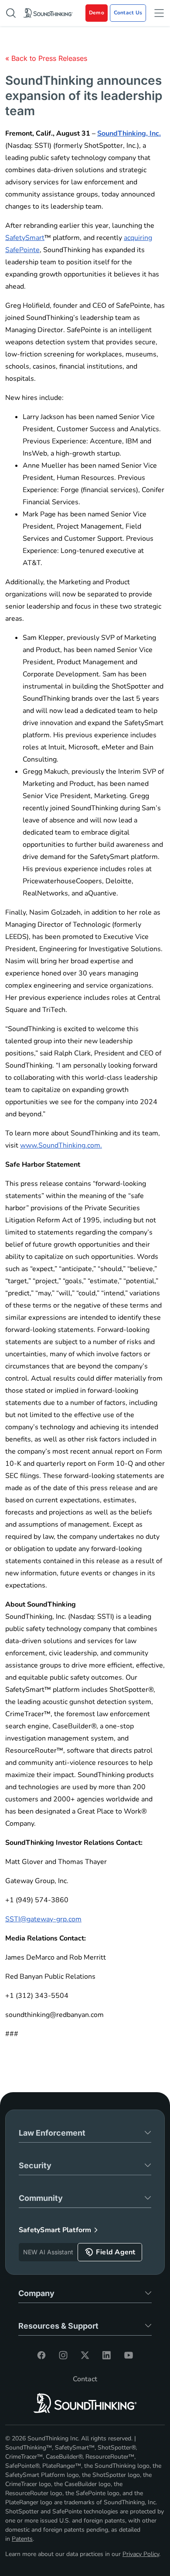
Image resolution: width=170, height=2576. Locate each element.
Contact (85, 2379)
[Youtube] (129, 2355)
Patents (22, 2539)
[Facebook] (41, 2355)
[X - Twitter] (85, 2355)
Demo (97, 13)
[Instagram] (63, 2355)
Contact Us (128, 13)
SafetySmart (25, 238)
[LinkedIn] (107, 2355)
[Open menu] (159, 13)
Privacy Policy (141, 2554)
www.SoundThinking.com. (61, 1145)
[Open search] (11, 13)
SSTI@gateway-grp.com (43, 1919)
